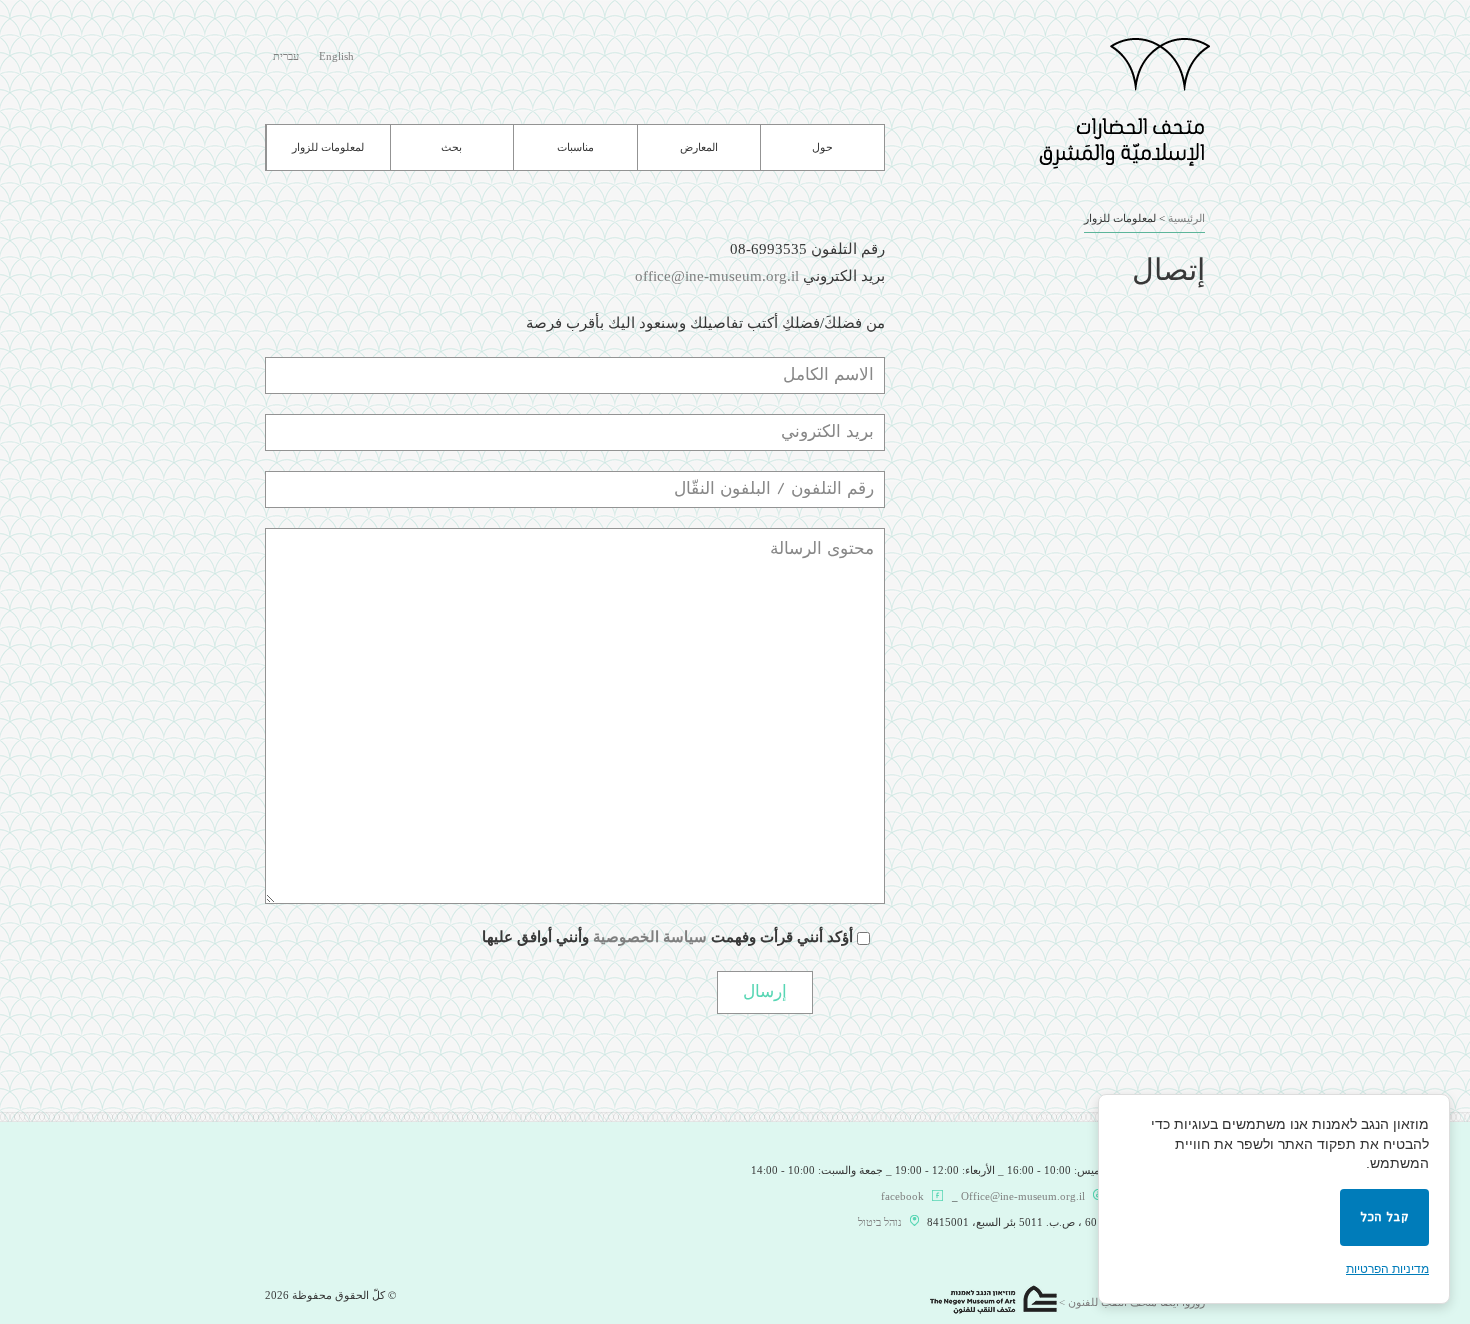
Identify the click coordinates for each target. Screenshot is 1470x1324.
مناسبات (575, 147)
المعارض (699, 147)
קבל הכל (1384, 1217)
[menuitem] (336, 58)
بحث (451, 147)
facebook (902, 1196)
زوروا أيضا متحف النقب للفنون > (1132, 1302)
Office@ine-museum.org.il (1023, 1196)
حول (822, 147)
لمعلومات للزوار (328, 147)
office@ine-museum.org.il (717, 276)
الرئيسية (1186, 218)
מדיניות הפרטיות (1387, 1269)
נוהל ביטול (880, 1222)
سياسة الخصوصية (650, 937)
